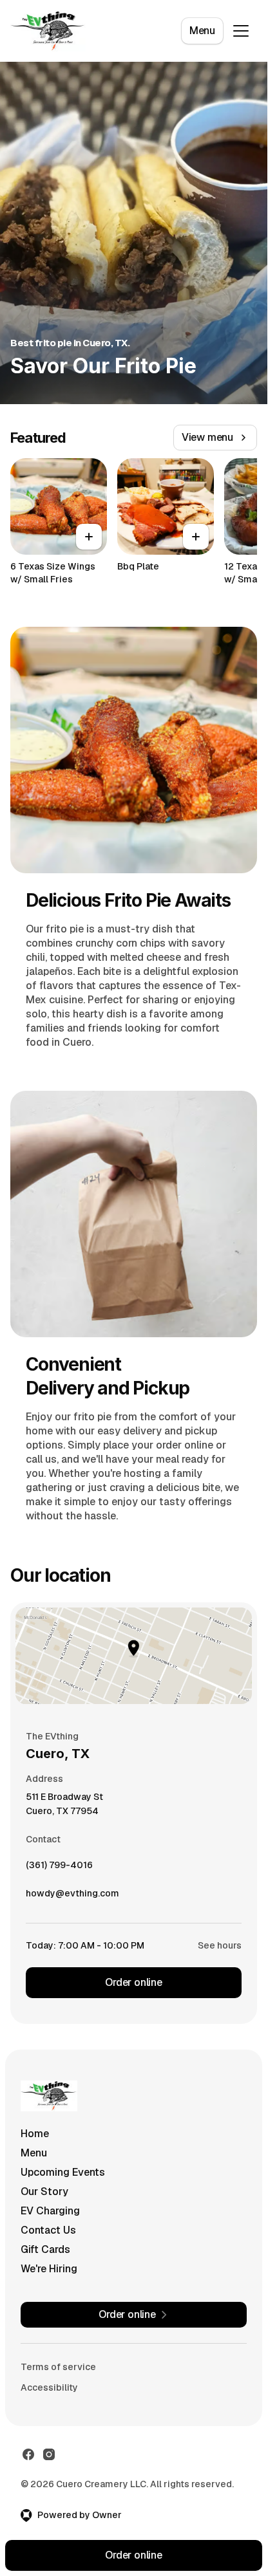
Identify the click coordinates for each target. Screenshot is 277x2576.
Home (35, 2134)
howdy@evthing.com (72, 1896)
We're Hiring (49, 2269)
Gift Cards (45, 2249)
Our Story (44, 2191)
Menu (202, 31)
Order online (134, 1982)
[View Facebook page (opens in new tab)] (28, 2454)
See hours (220, 1945)
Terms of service (58, 2367)
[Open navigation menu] (241, 31)
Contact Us (48, 2230)
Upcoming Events (63, 2172)
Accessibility (49, 2387)
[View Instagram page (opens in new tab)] (49, 2454)
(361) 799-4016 (59, 1868)
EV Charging (50, 2211)
